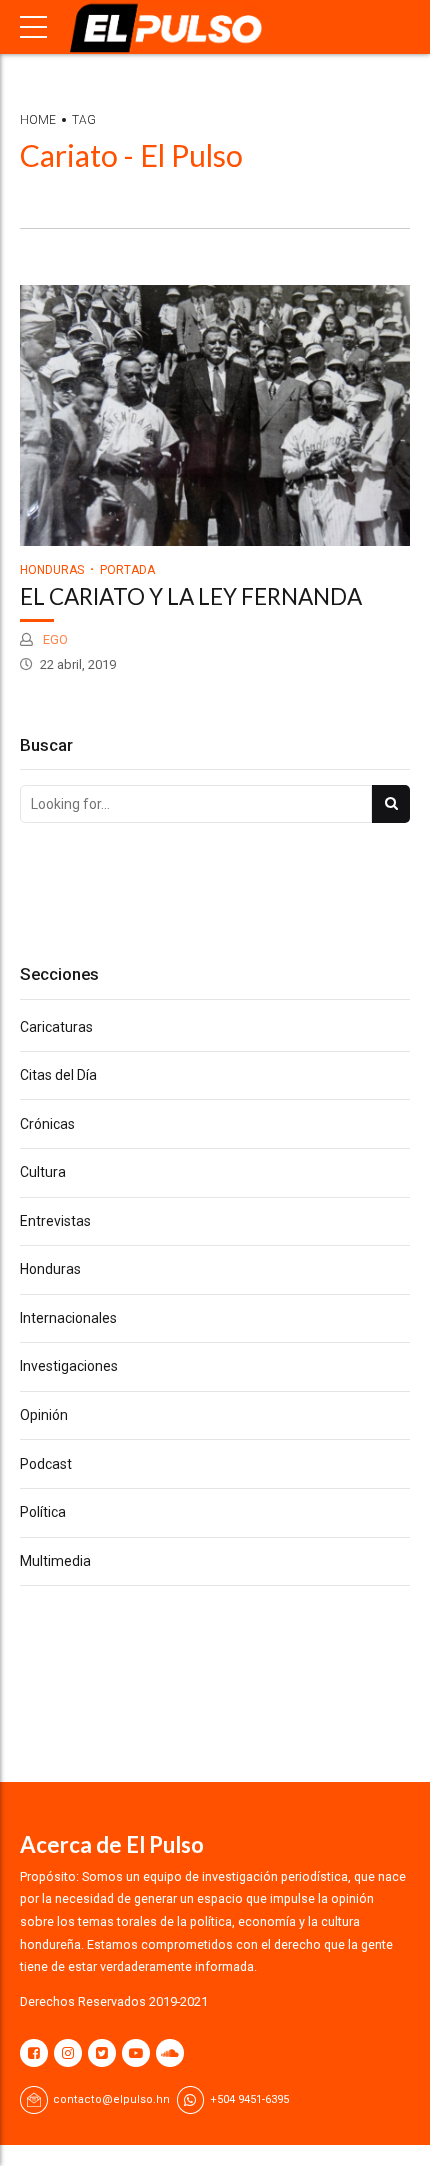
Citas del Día (58, 1075)
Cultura (43, 1172)
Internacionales (68, 1318)
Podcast (46, 1464)
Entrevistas (55, 1221)
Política (43, 1512)
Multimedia (55, 1561)
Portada (127, 570)
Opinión (44, 1415)
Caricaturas (56, 1027)
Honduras (52, 570)
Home (38, 120)
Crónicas (47, 1124)
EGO (54, 639)
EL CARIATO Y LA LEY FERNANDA (191, 596)
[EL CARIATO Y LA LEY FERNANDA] (215, 415)
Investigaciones (69, 1366)
